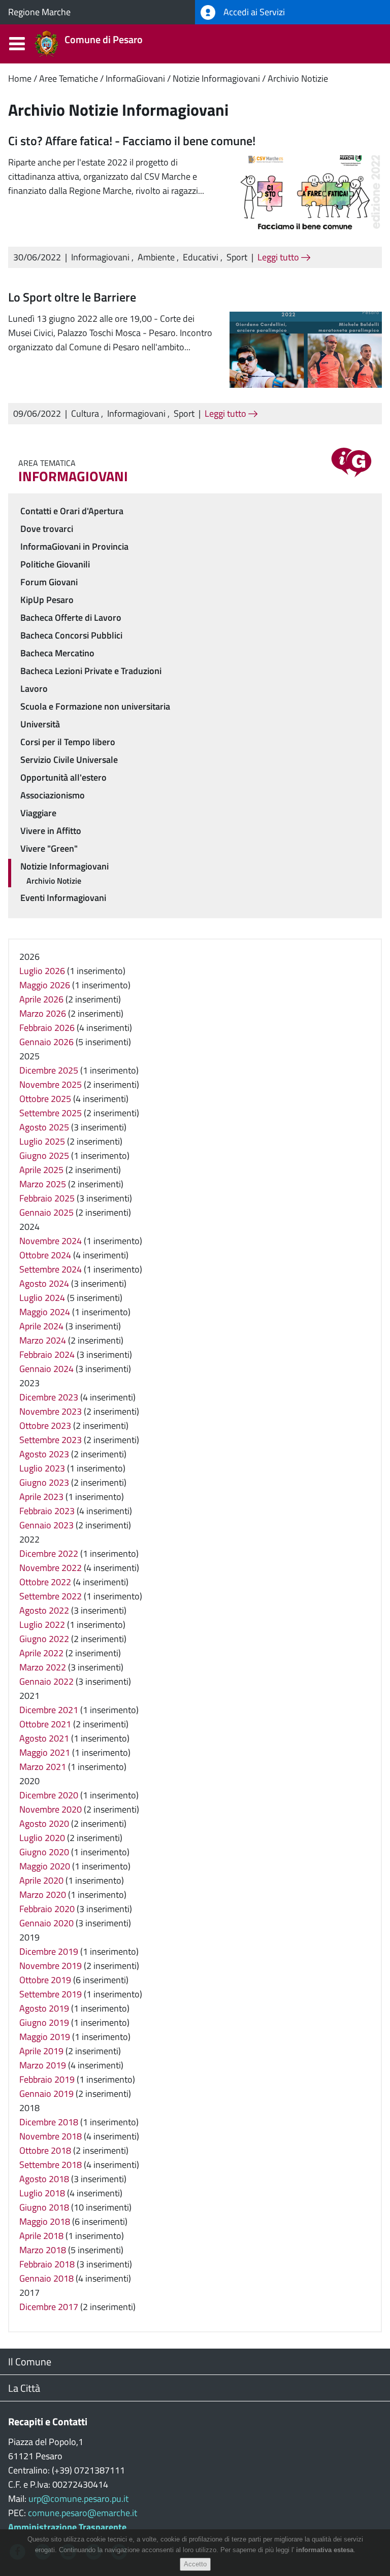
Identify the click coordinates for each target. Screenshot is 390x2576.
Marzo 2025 (43, 1184)
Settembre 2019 (51, 1994)
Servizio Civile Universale (69, 760)
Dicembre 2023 (49, 1397)
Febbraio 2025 (47, 1198)
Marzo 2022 (43, 1667)
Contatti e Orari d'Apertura (72, 511)
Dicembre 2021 (49, 1710)
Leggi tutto (279, 257)
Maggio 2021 (45, 1752)
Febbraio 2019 (47, 2079)
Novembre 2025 (51, 1084)
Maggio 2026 (45, 985)
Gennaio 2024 (46, 1369)
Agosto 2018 (44, 2179)
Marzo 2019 (43, 2065)
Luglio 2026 (42, 971)
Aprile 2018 (41, 2236)
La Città (24, 2388)
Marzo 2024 (43, 1340)
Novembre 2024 (51, 1241)
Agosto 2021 (44, 1738)
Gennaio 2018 (46, 2278)
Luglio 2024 (42, 1298)
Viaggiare (38, 813)
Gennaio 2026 (46, 1042)
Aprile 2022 (41, 1653)
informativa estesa (325, 2550)
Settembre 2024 (51, 1269)
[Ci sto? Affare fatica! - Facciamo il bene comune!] (306, 193)
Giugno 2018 (44, 2207)
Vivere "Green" (49, 848)
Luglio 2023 (42, 1468)
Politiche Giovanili (55, 564)
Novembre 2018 (51, 2136)
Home (20, 78)
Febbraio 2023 (47, 1511)
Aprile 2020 (41, 1880)
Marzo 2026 (43, 1013)
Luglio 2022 (42, 1625)
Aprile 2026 (41, 999)
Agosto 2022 (44, 1610)
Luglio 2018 (42, 2193)
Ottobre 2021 (45, 1724)
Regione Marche (39, 12)
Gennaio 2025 (46, 1212)
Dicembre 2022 (49, 1553)
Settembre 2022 (51, 1596)
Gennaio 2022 (46, 1681)
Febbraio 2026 (47, 1028)
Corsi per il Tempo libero (68, 742)
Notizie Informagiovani (216, 78)
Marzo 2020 (43, 1895)
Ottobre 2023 (45, 1426)
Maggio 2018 (45, 2221)
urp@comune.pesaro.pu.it (78, 2499)
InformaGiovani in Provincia (74, 546)
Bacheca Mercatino (57, 653)
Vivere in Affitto (51, 831)
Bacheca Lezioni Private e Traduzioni (91, 671)
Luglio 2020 (42, 1838)
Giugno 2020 (44, 1852)
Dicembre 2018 (49, 2122)
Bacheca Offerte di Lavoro (71, 617)
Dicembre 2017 (49, 2307)
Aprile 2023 (41, 1497)
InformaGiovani (135, 78)
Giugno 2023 (44, 1482)
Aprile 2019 (41, 2051)
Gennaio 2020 (46, 1923)
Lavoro (34, 689)
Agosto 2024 (44, 1283)
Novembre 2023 (51, 1411)
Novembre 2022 (51, 1568)
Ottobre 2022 (45, 1582)
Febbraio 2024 (47, 1354)
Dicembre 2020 (49, 1795)
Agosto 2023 (44, 1454)
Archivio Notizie (298, 78)
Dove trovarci (47, 529)
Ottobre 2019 (45, 1980)
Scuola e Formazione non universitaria (95, 706)
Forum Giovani (49, 582)
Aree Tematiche (69, 78)
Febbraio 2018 (47, 2264)
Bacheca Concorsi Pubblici (71, 635)
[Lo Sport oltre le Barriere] (306, 348)
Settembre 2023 (51, 1440)
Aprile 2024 (41, 1326)
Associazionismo (53, 795)
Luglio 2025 (42, 1141)
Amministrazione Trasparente (67, 2527)
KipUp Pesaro (47, 600)
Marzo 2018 (43, 2250)
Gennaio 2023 (46, 1525)
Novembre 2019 (51, 1966)
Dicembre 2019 (49, 1951)
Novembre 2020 (51, 1809)
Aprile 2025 (41, 1170)
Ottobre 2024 (45, 1255)
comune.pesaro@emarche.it (83, 2513)
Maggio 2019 (45, 2037)
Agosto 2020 (44, 1824)
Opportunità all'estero (63, 777)
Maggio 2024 (45, 1312)
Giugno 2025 (44, 1156)
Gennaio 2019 (46, 2094)
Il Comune (30, 2362)
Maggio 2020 (45, 1866)
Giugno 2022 (44, 1639)
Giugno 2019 (44, 2022)
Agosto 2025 (44, 1127)
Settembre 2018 (51, 2165)
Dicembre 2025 (49, 1070)
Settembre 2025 (51, 1113)
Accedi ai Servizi (253, 12)
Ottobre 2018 (45, 2150)
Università (40, 724)
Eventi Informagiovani (63, 898)
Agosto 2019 (44, 2008)
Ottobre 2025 (45, 1099)
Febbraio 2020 (47, 1909)
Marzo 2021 (43, 1767)
